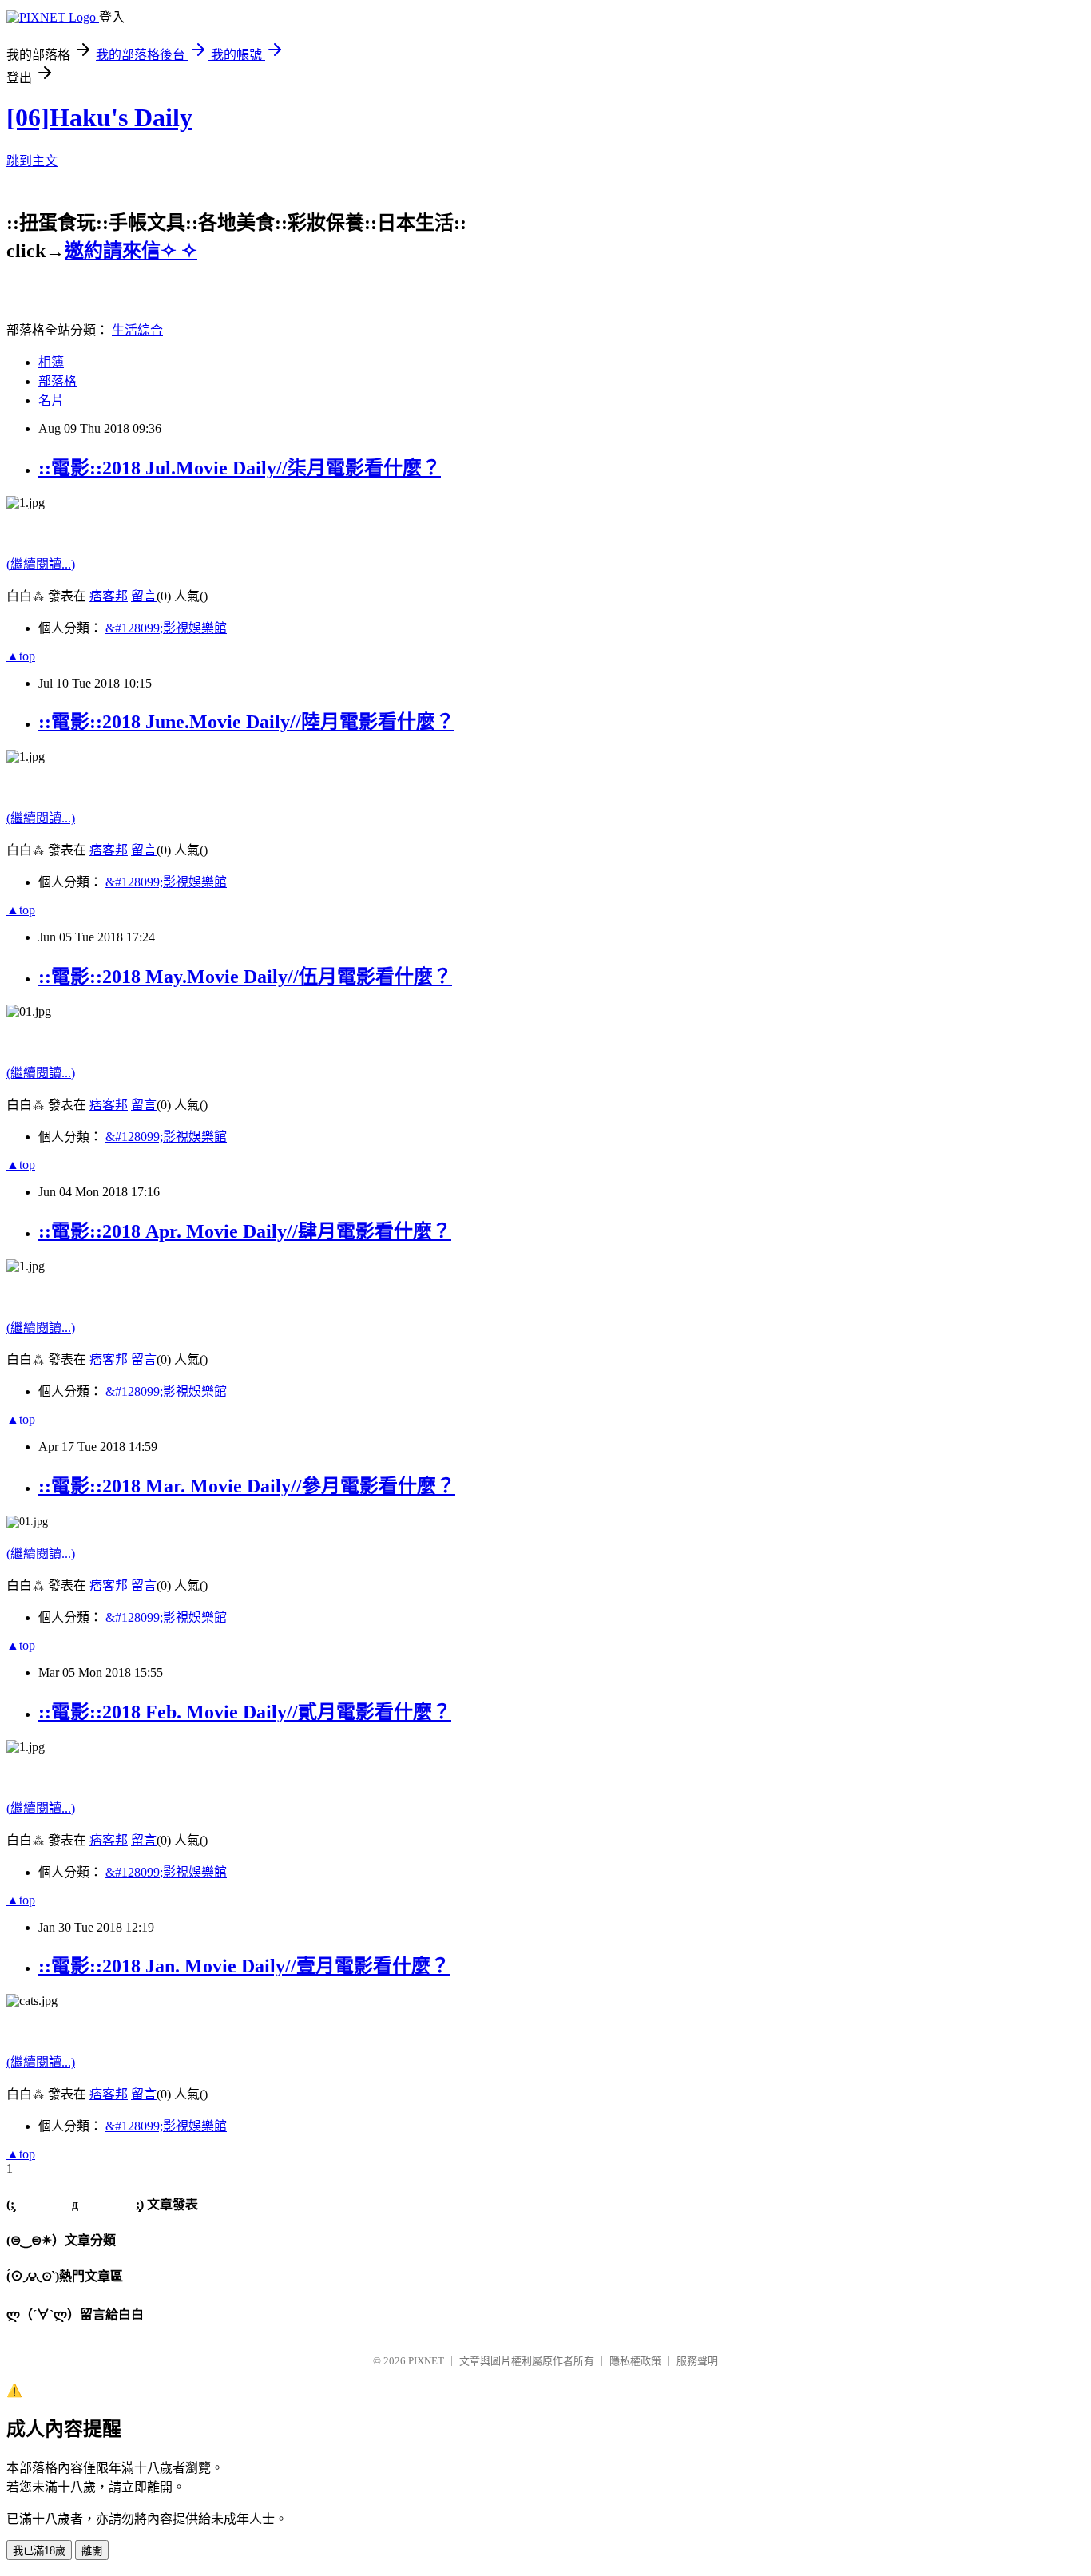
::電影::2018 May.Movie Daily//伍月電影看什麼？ (245, 977)
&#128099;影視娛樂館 (166, 628)
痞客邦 (109, 596)
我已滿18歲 (39, 2551)
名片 (51, 400)
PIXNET (426, 2361)
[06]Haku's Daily (99, 117)
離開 (92, 2551)
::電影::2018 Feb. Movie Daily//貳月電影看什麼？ (245, 1712)
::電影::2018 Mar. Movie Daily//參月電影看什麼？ (247, 1486)
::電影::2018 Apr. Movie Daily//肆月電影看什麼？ (245, 1231)
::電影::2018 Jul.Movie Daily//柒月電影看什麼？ (240, 468)
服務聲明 (697, 2361)
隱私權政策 (635, 2361)
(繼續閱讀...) (41, 564)
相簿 (51, 362)
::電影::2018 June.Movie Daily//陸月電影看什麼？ (246, 722)
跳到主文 (32, 161)
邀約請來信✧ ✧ (131, 251)
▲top (21, 656)
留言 (144, 596)
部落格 (58, 381)
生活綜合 (137, 330)
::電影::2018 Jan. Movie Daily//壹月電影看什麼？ (244, 1966)
